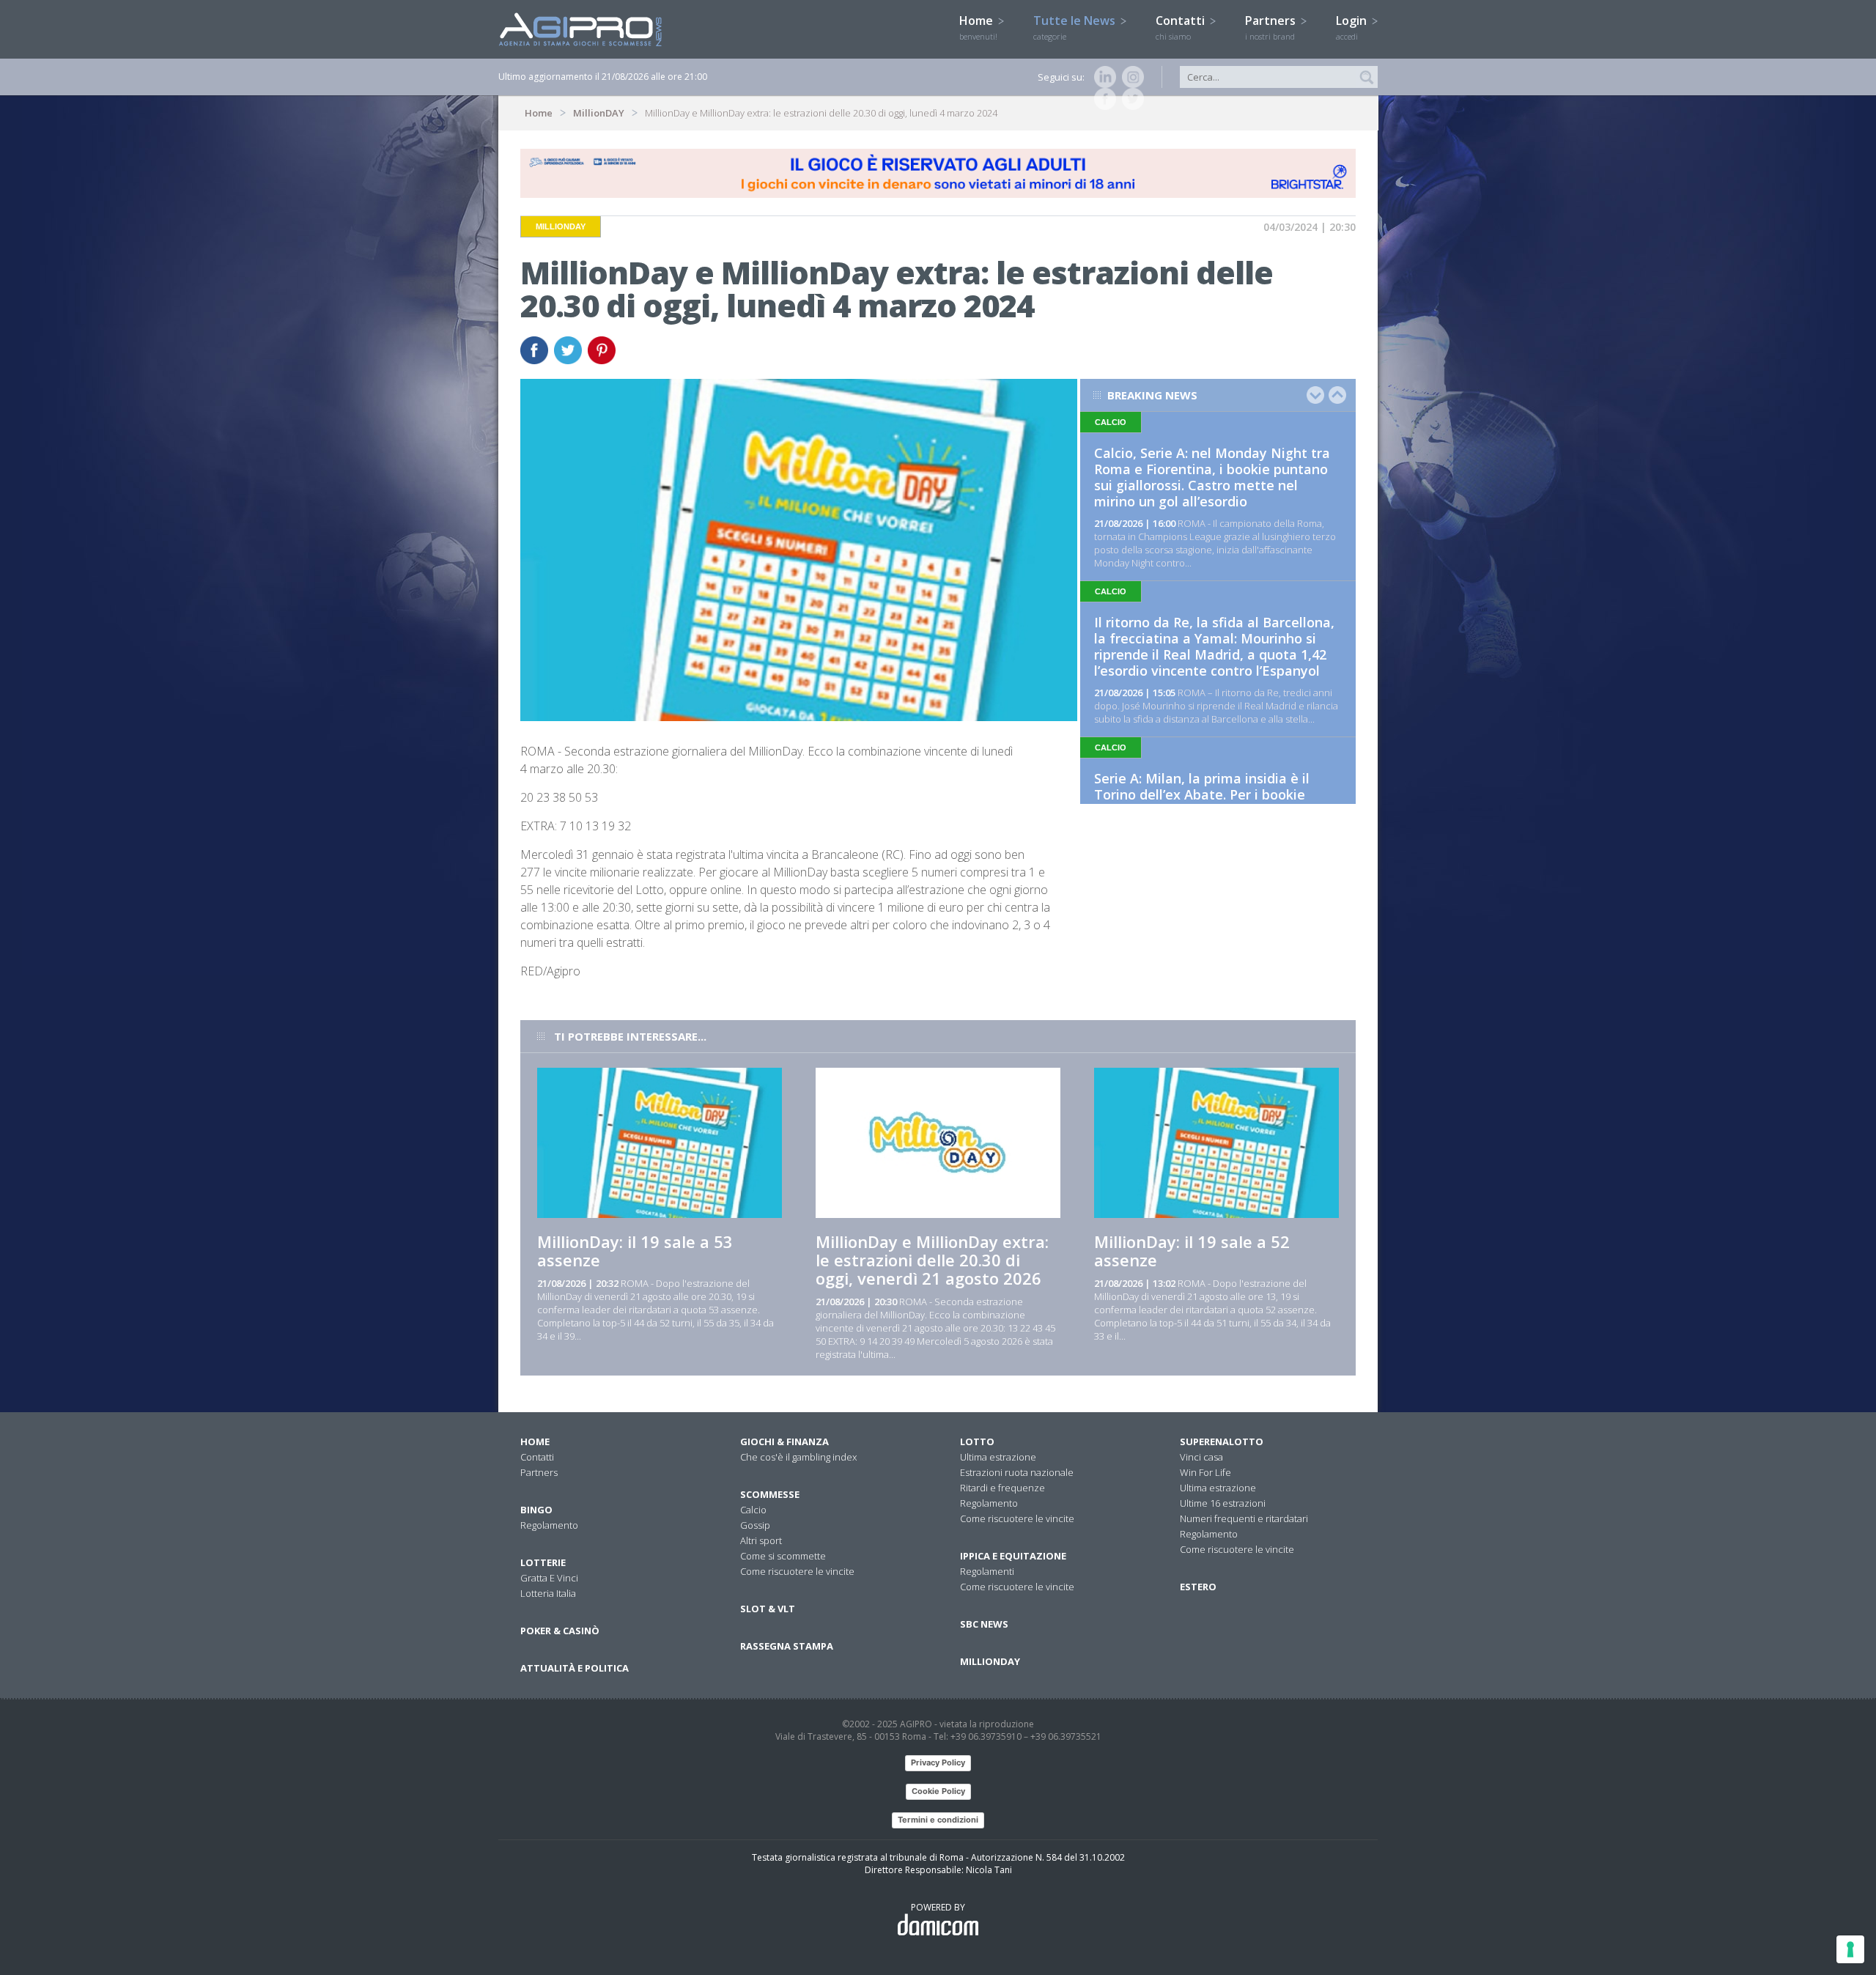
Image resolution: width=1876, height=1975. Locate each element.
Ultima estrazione (998, 1457)
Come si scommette (783, 1556)
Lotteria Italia (548, 1593)
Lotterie (543, 1562)
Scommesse (770, 1494)
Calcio (753, 1510)
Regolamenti (987, 1571)
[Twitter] (1130, 99)
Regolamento (549, 1525)
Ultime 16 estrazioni (1223, 1503)
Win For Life (1205, 1472)
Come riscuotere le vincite (797, 1571)
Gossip (755, 1525)
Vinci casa (1201, 1457)
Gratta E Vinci (549, 1578)
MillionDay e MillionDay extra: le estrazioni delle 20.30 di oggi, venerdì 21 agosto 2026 (932, 1260)
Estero (1198, 1587)
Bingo (536, 1510)
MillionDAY (599, 113)
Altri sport (761, 1540)
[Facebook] (1102, 99)
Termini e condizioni (938, 1820)
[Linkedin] (1102, 77)
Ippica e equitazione (1013, 1556)
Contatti (1182, 27)
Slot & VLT (768, 1609)
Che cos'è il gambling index (798, 1457)
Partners (1272, 27)
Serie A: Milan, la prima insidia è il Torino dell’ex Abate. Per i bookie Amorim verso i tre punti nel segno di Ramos (1213, 802)
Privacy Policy (938, 1762)
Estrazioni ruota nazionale (1017, 1472)
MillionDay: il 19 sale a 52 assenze (1192, 1251)
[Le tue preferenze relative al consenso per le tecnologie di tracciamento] (1850, 1949)
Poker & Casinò (560, 1631)
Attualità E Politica (575, 1668)
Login (1353, 27)
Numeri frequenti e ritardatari (1244, 1518)
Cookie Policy (938, 1791)
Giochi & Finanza (784, 1441)
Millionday (990, 1661)
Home (978, 27)
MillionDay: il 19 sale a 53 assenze (635, 1251)
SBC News (984, 1624)
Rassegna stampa (787, 1646)
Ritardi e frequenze (1002, 1488)
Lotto (977, 1441)
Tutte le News (1076, 27)
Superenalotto (1222, 1441)
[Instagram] (1130, 77)
